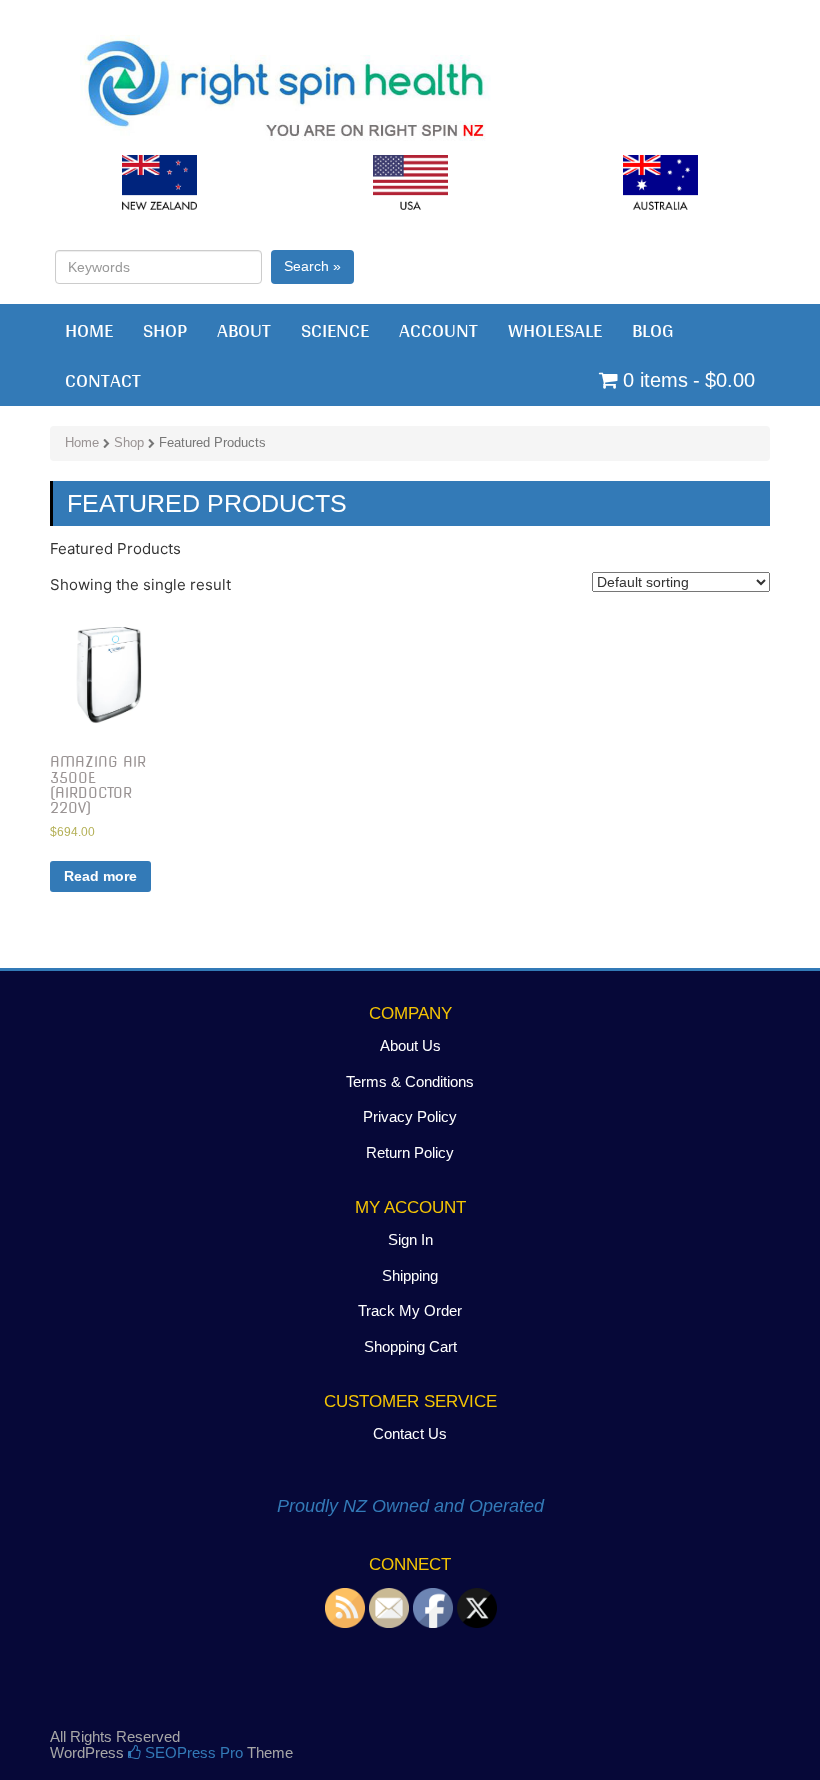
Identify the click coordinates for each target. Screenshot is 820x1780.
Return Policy (410, 1152)
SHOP (165, 330)
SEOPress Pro (192, 1752)
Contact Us (410, 1433)
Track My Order (410, 1310)
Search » (312, 266)
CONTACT (103, 380)
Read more (100, 876)
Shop (129, 442)
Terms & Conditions (410, 1081)
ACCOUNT (438, 330)
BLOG (653, 330)
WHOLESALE (555, 330)
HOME (89, 330)
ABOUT (244, 330)
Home (82, 442)
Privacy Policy (410, 1116)
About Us (410, 1045)
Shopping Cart (410, 1346)
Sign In (410, 1239)
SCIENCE (335, 330)
